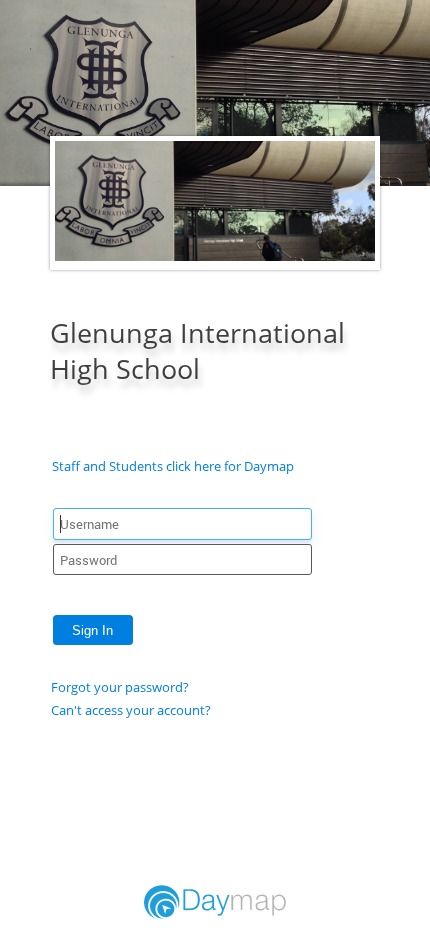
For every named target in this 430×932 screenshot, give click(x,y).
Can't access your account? (131, 710)
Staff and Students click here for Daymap (173, 466)
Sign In (92, 630)
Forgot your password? (120, 687)
